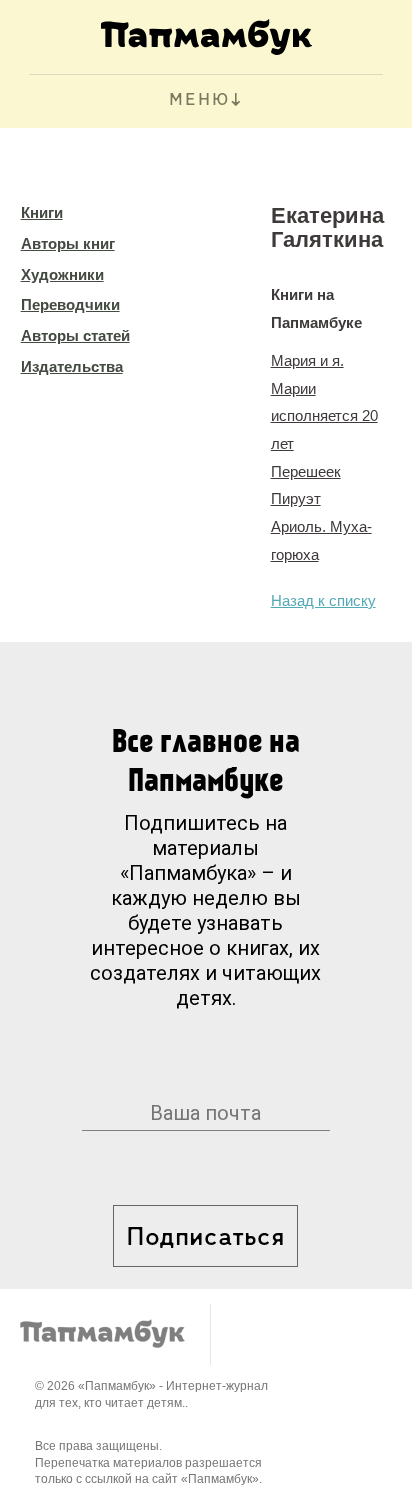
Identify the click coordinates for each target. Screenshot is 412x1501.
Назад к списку (323, 600)
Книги (42, 212)
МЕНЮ (199, 101)
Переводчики (70, 304)
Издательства (72, 366)
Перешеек (306, 471)
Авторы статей (75, 335)
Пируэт (296, 498)
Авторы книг (68, 243)
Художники (62, 274)
